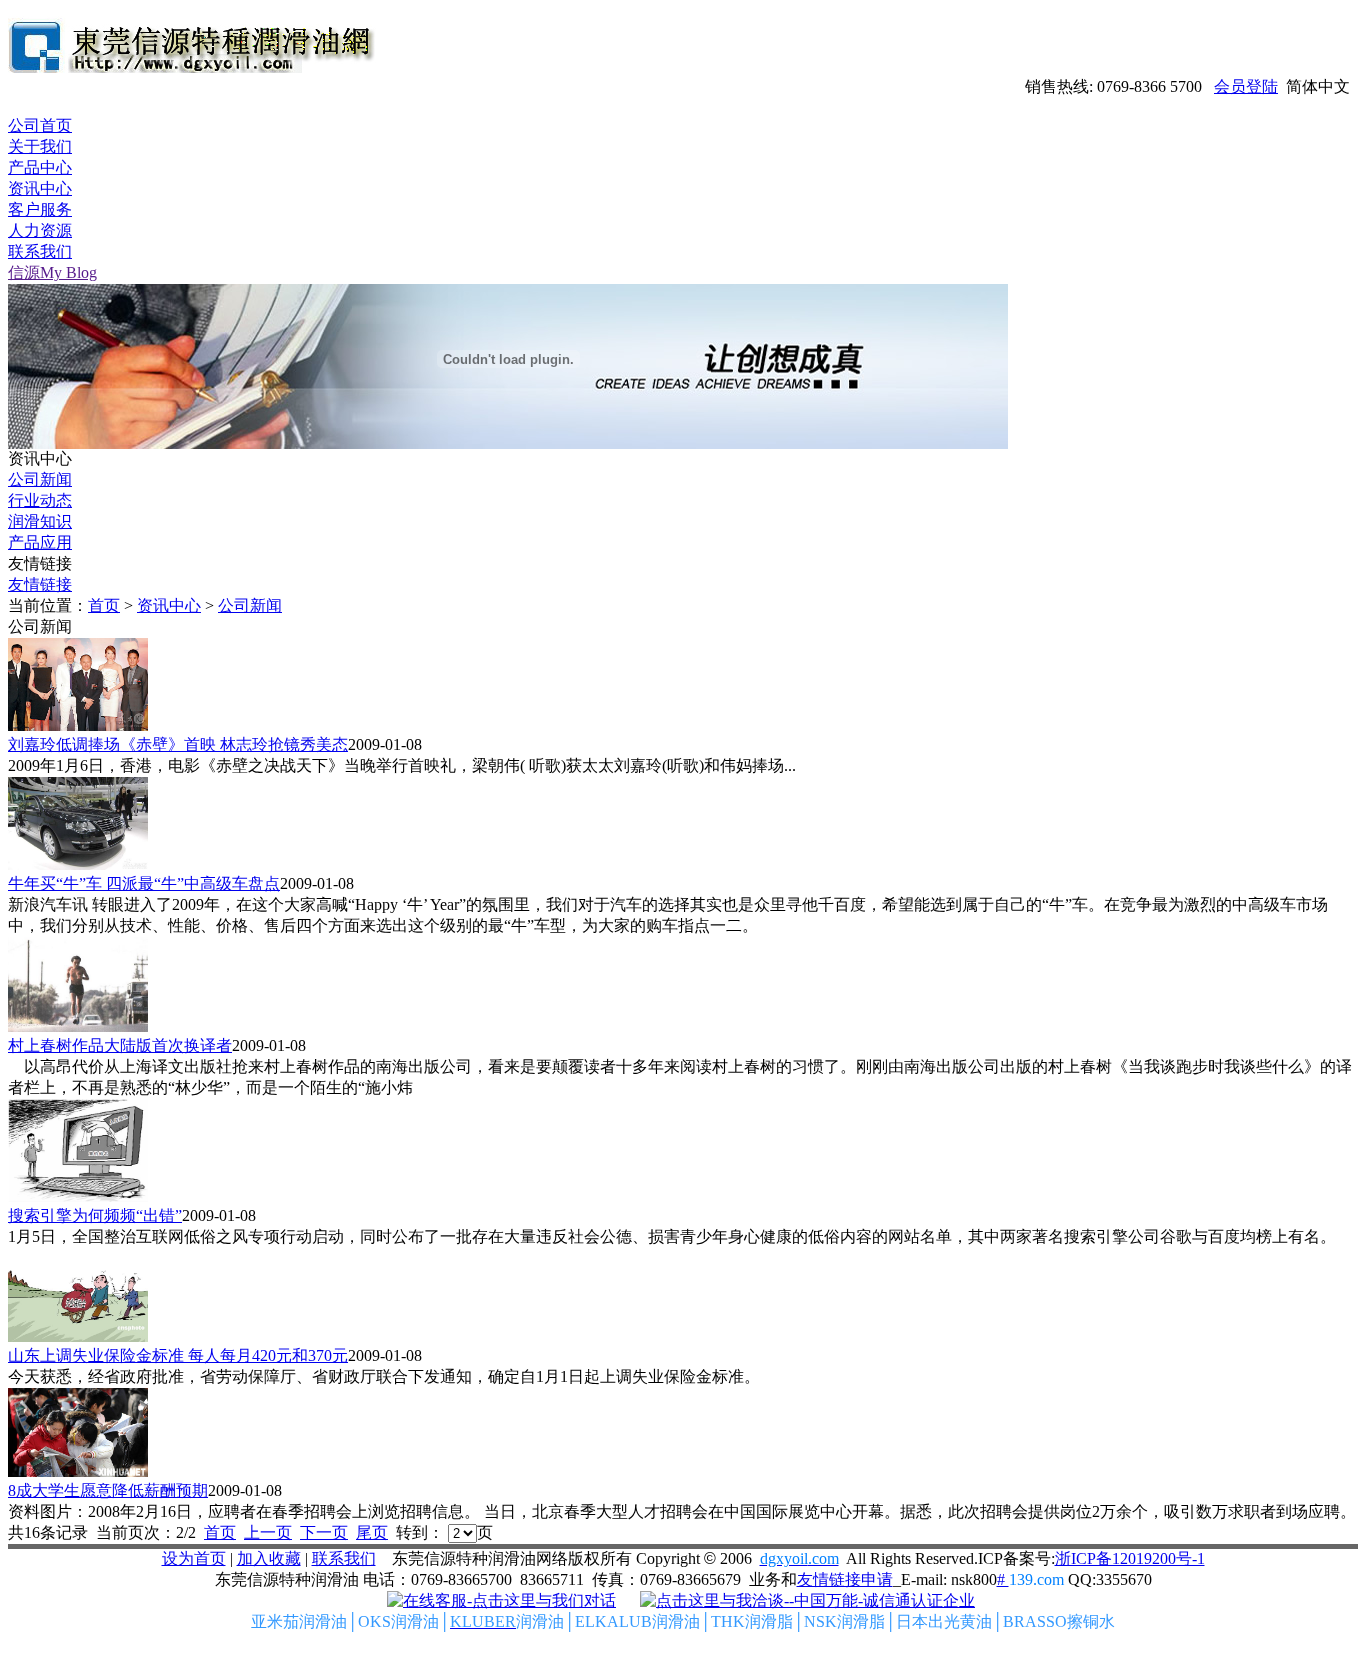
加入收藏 (269, 1558)
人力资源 (40, 230)
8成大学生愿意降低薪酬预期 (108, 1490)
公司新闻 (40, 479)
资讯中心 (40, 188)
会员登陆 (1246, 86)
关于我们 (40, 146)
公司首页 (40, 125)
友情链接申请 (845, 1579)
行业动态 (40, 500)
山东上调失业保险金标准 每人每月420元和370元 (178, 1355)
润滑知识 (40, 521)
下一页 (324, 1532)
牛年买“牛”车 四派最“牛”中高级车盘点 (144, 883)
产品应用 (40, 542)
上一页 (268, 1532)
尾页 (372, 1532)
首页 (104, 605)
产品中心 (40, 167)
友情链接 (40, 584)
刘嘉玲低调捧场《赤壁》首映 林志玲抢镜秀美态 (178, 744)
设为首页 (194, 1558)
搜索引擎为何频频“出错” (95, 1215)
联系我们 (40, 251)
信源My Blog (52, 272)
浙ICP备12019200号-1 (1130, 1558)
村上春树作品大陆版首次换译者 (120, 1045)
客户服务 (40, 209)
